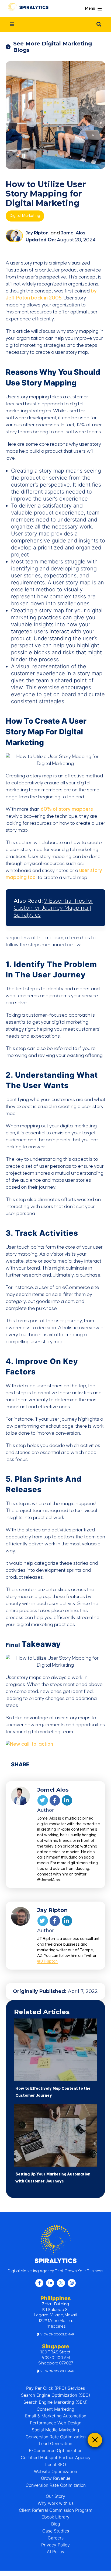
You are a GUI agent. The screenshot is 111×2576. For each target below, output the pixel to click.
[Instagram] (72, 2283)
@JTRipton (47, 1961)
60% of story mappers (67, 809)
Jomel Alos (73, 233)
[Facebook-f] (39, 2283)
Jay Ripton (37, 233)
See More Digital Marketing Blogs (53, 47)
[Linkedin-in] (50, 2283)
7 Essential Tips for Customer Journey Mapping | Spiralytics (53, 908)
